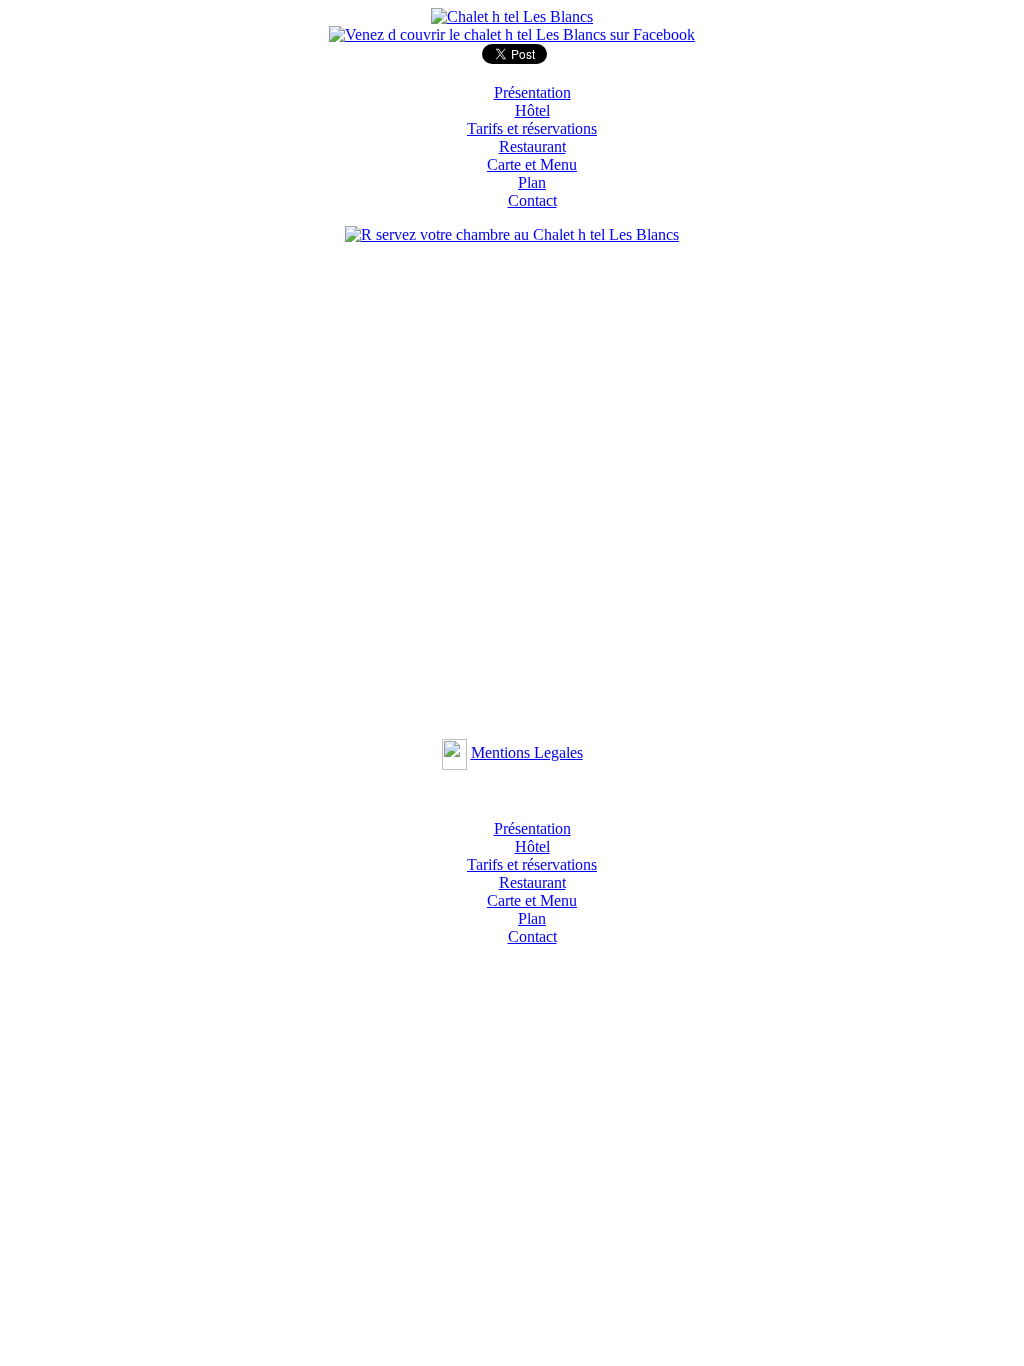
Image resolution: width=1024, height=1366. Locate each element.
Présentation (532, 92)
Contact (532, 200)
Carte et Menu (532, 164)
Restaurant (532, 146)
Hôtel (532, 110)
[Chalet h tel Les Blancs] (512, 16)
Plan (532, 182)
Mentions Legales (527, 752)
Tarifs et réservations (532, 128)
